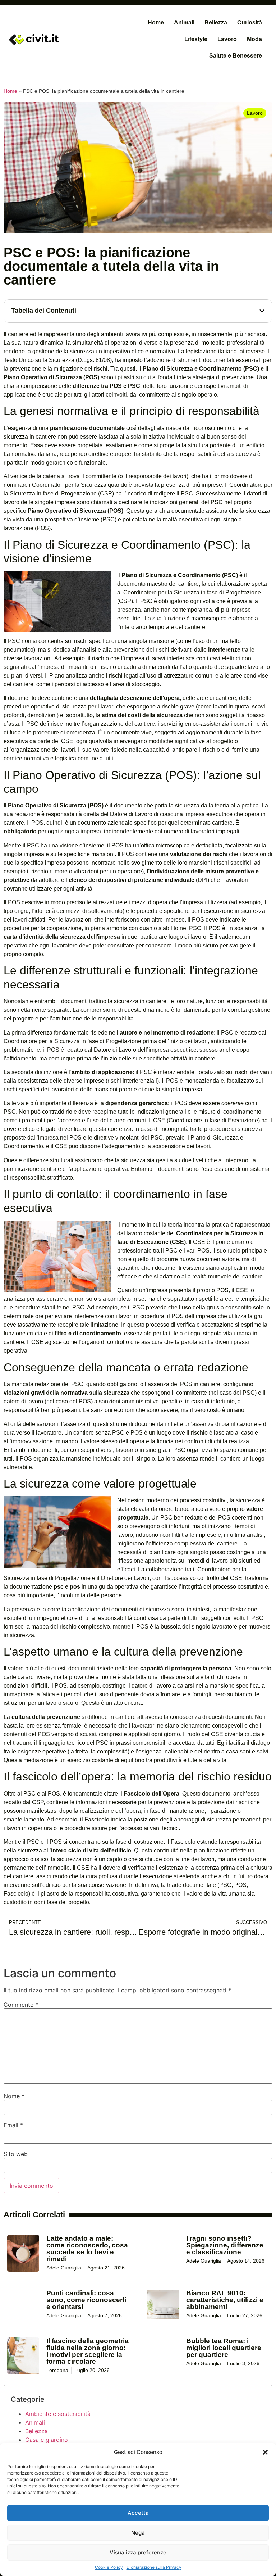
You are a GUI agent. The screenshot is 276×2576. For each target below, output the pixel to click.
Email (13, 2125)
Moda (254, 39)
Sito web (16, 2154)
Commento (21, 2005)
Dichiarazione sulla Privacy (154, 2567)
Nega (138, 2533)
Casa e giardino (47, 2440)
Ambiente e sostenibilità (58, 2414)
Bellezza (216, 22)
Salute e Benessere (236, 56)
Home (156, 22)
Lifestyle (196, 39)
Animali (184, 22)
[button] (265, 2452)
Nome (14, 2096)
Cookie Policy (109, 2567)
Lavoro (227, 39)
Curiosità (250, 22)
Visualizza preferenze (138, 2552)
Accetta (138, 2513)
